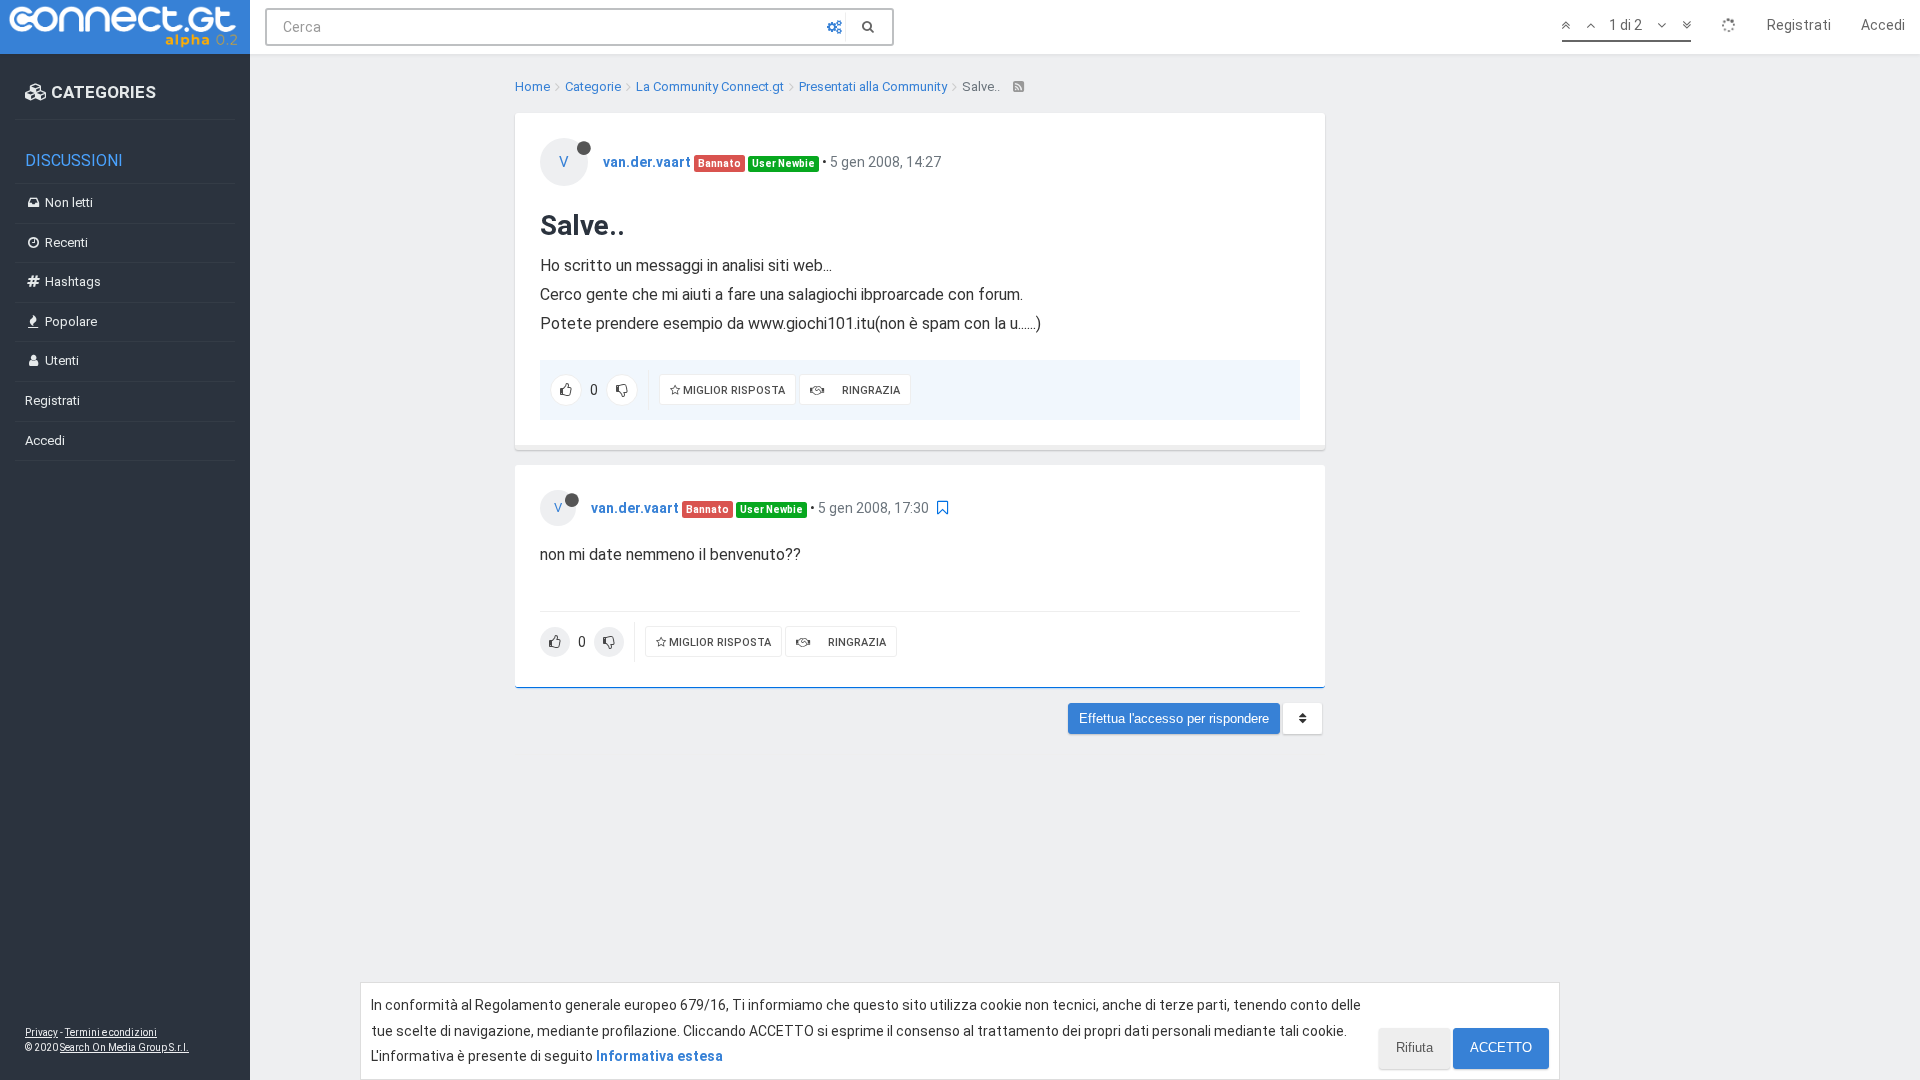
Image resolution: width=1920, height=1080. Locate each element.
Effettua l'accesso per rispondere (1174, 718)
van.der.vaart (647, 162)
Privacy (41, 1032)
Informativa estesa (659, 1056)
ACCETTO (1501, 1047)
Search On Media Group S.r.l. (124, 1047)
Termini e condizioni (111, 1032)
